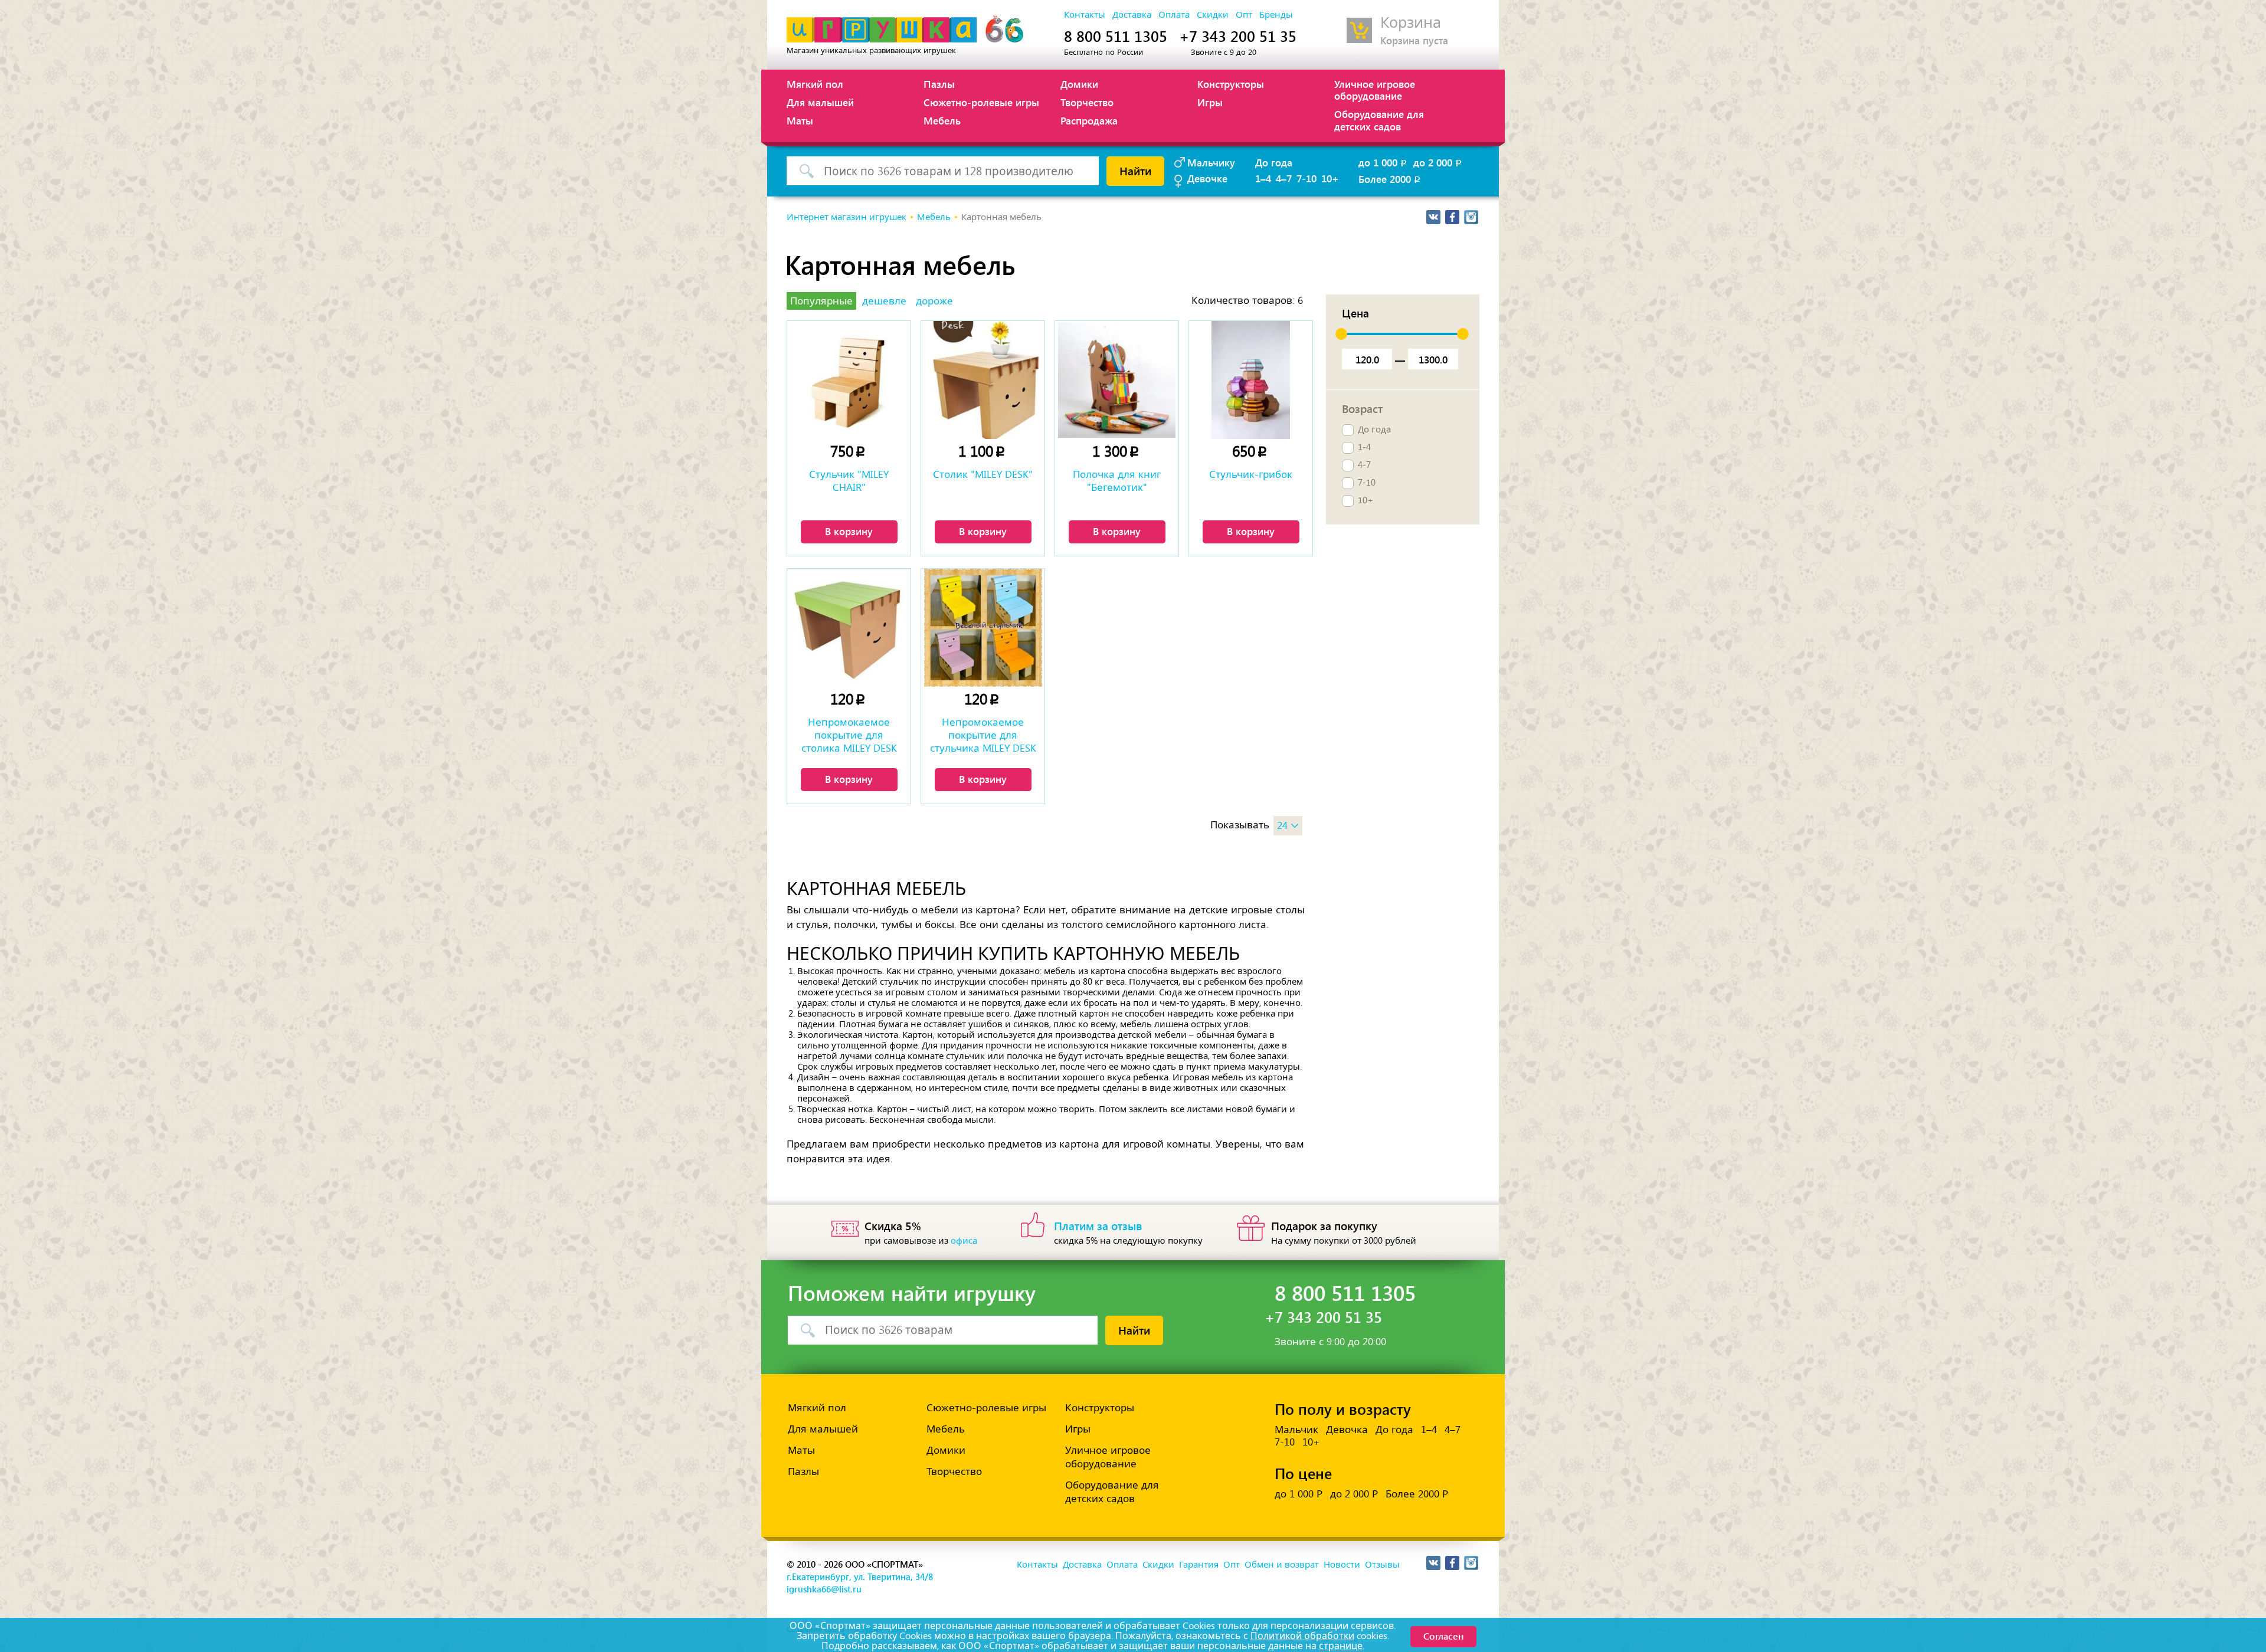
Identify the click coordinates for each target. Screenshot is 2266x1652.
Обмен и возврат (1282, 1565)
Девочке (1207, 178)
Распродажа (1089, 120)
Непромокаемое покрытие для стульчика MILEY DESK (983, 735)
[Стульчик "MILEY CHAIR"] (849, 380)
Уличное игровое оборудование (1375, 90)
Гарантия (1199, 1565)
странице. (1342, 1646)
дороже (934, 301)
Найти (1135, 171)
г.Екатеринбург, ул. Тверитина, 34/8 (860, 1576)
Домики (1079, 84)
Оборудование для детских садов (1379, 120)
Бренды (1276, 15)
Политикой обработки (1302, 1636)
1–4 (1263, 178)
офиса (964, 1241)
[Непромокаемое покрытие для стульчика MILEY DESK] (983, 628)
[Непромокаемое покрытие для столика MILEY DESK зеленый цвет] (849, 628)
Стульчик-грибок (1251, 474)
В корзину (849, 531)
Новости (1342, 1565)
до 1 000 (1383, 162)
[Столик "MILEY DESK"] (983, 380)
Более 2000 (1390, 179)
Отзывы (1382, 1565)
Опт (1244, 15)
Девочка (1347, 1430)
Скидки (1213, 15)
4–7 (1284, 178)
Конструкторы (1231, 84)
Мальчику (1211, 162)
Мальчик (1296, 1430)
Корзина (1411, 23)
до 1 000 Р (1299, 1494)
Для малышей (820, 102)
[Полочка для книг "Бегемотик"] (1117, 380)
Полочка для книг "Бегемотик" (1117, 481)
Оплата (1174, 15)
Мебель (942, 120)
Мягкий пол (815, 84)
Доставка (1132, 15)
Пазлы (939, 84)
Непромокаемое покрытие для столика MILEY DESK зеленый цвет (849, 736)
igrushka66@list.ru (824, 1589)
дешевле (884, 301)
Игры (1210, 102)
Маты (800, 120)
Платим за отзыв (1098, 1225)
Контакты (1085, 15)
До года (1274, 162)
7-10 (1306, 178)
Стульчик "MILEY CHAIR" (849, 481)
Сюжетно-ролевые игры (981, 102)
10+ (1330, 178)
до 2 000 (1438, 162)
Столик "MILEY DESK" (983, 474)
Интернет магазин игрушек (847, 217)
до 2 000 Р (1354, 1494)
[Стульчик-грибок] (1251, 380)
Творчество (1087, 102)
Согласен (1443, 1636)
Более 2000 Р (1417, 1494)
